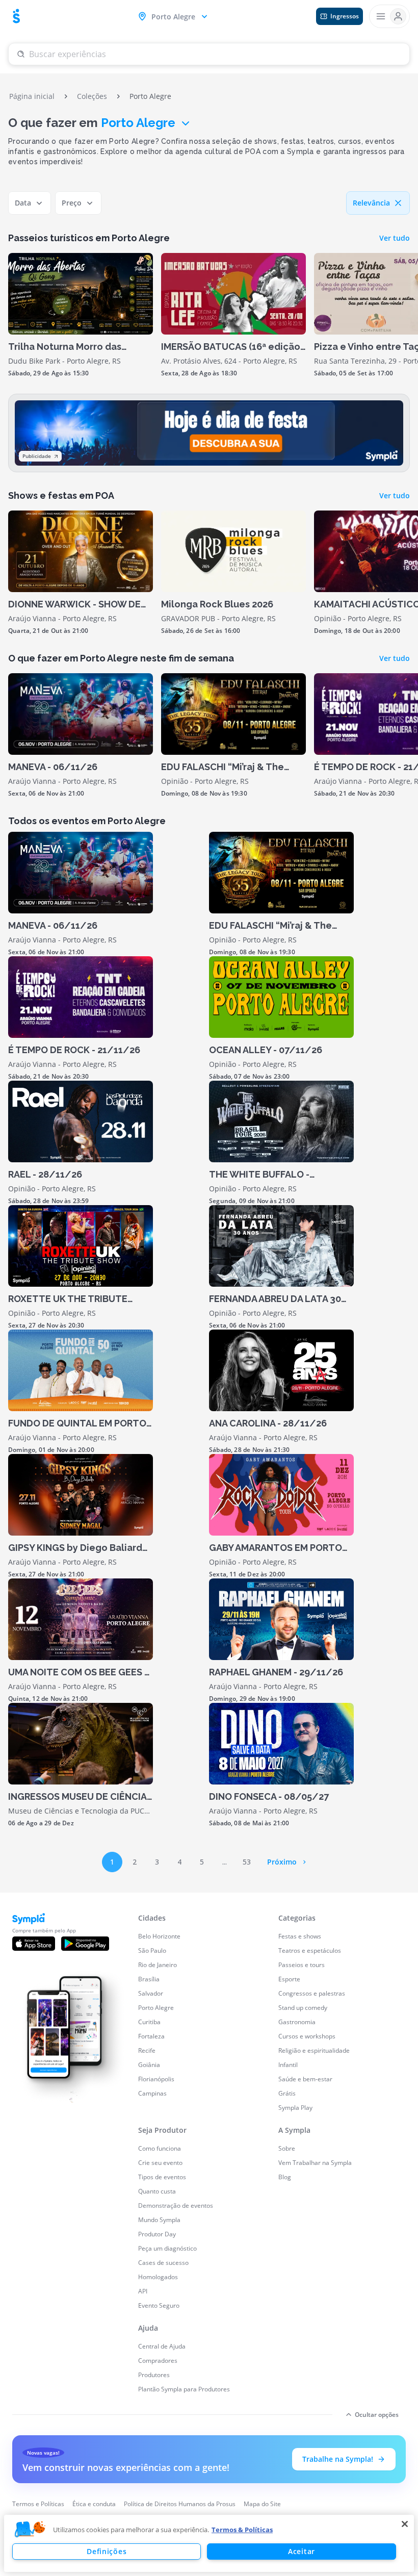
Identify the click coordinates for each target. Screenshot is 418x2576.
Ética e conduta (94, 2504)
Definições (107, 2551)
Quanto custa (157, 2191)
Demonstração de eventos (176, 2205)
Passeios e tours (302, 1965)
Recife (147, 2050)
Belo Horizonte (159, 1936)
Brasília (149, 1979)
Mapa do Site (262, 2504)
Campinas (152, 2093)
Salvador (151, 1993)
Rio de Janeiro (158, 1965)
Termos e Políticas (38, 2504)
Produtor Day (157, 2234)
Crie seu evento (160, 2163)
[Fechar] (405, 2524)
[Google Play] (85, 1944)
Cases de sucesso (163, 2263)
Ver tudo (395, 238)
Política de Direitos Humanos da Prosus (180, 2504)
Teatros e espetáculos (310, 1950)
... (225, 1862)
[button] (30, 2530)
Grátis (287, 2093)
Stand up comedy (303, 2008)
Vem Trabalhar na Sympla (315, 2163)
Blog (285, 2177)
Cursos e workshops (307, 2036)
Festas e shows (300, 1936)
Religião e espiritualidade (314, 2050)
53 (247, 1862)
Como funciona (160, 2148)
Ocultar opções (377, 2415)
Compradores (158, 2361)
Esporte (289, 1979)
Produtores (154, 2375)
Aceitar (302, 2551)
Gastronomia (297, 2022)
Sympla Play (295, 2108)
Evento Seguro (159, 2305)
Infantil (288, 2065)
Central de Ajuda (162, 2346)
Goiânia (149, 2065)
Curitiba (149, 2022)
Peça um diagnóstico (167, 2248)
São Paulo (152, 1950)
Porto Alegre (138, 123)
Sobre (287, 2148)
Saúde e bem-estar (305, 2079)
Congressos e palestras (312, 1993)
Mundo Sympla (159, 2220)
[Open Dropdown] (389, 16)
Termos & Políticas (242, 2530)
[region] (209, 2543)
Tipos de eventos (162, 2177)
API (143, 2291)
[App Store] (34, 1944)
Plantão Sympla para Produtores (184, 2389)
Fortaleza (151, 2036)
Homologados (158, 2277)
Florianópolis (156, 2079)
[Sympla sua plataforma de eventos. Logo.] (16, 16)
